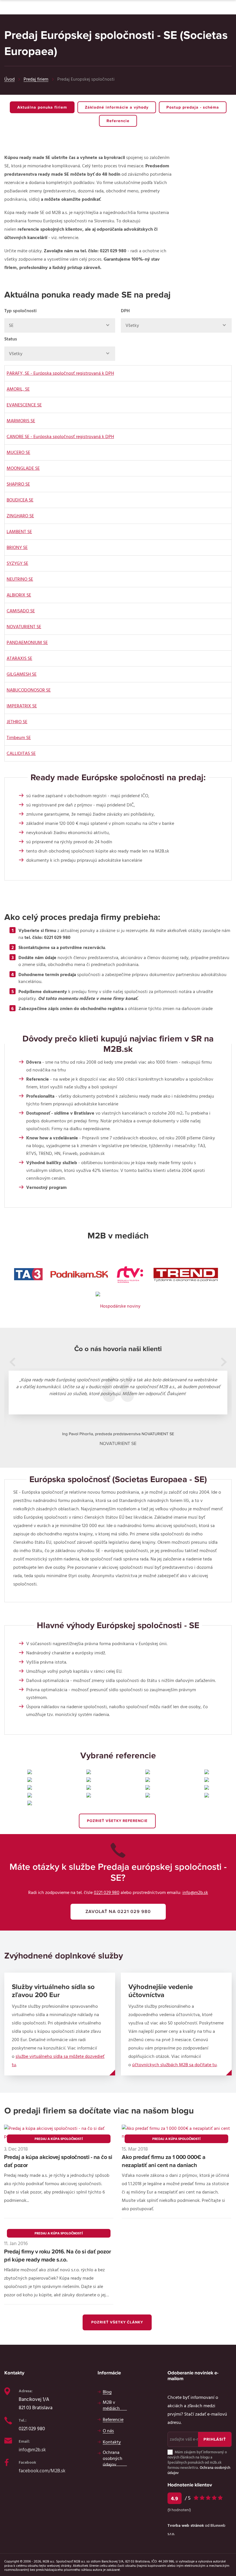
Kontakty (112, 2442)
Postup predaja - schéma (193, 107)
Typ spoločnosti (20, 311)
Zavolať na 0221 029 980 (118, 1912)
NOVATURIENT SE (24, 627)
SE (11, 325)
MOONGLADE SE (23, 468)
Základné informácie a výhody (117, 107)
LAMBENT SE (19, 532)
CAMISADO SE (21, 611)
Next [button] (224, 1362)
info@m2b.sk (195, 1893)
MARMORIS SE (21, 421)
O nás (108, 2431)
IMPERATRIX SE (22, 706)
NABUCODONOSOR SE (29, 690)
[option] (118, 1409)
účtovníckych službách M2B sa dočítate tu (174, 2065)
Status (11, 339)
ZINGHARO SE (20, 516)
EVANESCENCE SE (24, 405)
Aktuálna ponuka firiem (42, 107)
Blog (107, 2392)
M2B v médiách (111, 2405)
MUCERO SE (18, 452)
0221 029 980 (107, 1893)
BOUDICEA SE (20, 500)
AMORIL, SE (18, 389)
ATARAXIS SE (19, 658)
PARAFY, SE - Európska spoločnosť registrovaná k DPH (60, 373)
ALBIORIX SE (19, 595)
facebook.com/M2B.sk (42, 2471)
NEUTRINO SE (20, 579)
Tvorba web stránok (186, 2526)
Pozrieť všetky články (117, 2322)
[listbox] (60, 325)
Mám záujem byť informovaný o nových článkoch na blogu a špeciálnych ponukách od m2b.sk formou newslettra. (199, 2463)
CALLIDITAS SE (21, 753)
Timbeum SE (19, 738)
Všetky (132, 325)
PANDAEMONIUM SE (27, 643)
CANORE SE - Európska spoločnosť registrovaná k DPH (60, 437)
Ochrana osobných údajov (113, 2458)
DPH (125, 311)
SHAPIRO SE (18, 484)
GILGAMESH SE (22, 674)
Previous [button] (12, 1362)
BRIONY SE (17, 548)
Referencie (118, 121)
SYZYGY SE (17, 563)
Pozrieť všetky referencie (117, 1821)
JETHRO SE (17, 722)
